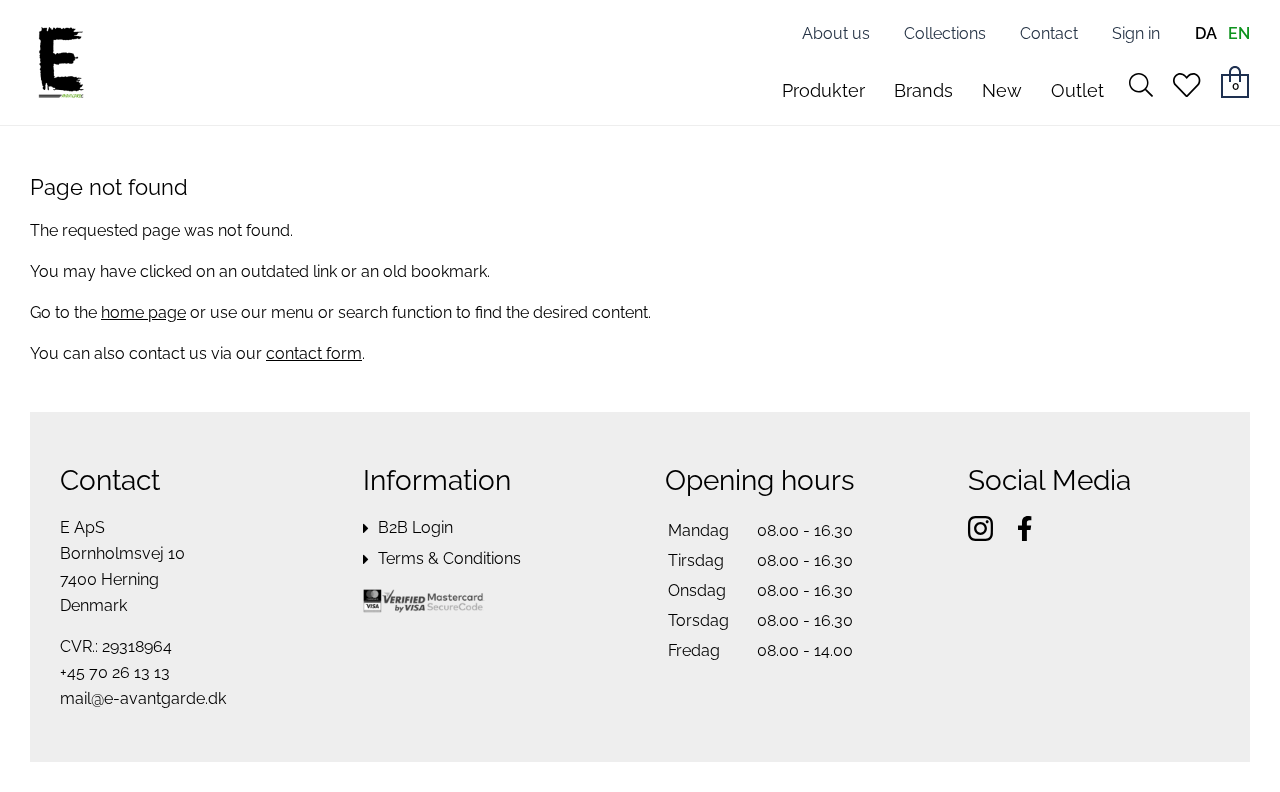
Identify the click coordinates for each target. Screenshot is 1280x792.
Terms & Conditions (449, 558)
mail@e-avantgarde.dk (143, 698)
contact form (314, 353)
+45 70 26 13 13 (115, 672)
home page (143, 312)
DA (1206, 33)
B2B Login (415, 527)
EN (1239, 33)
